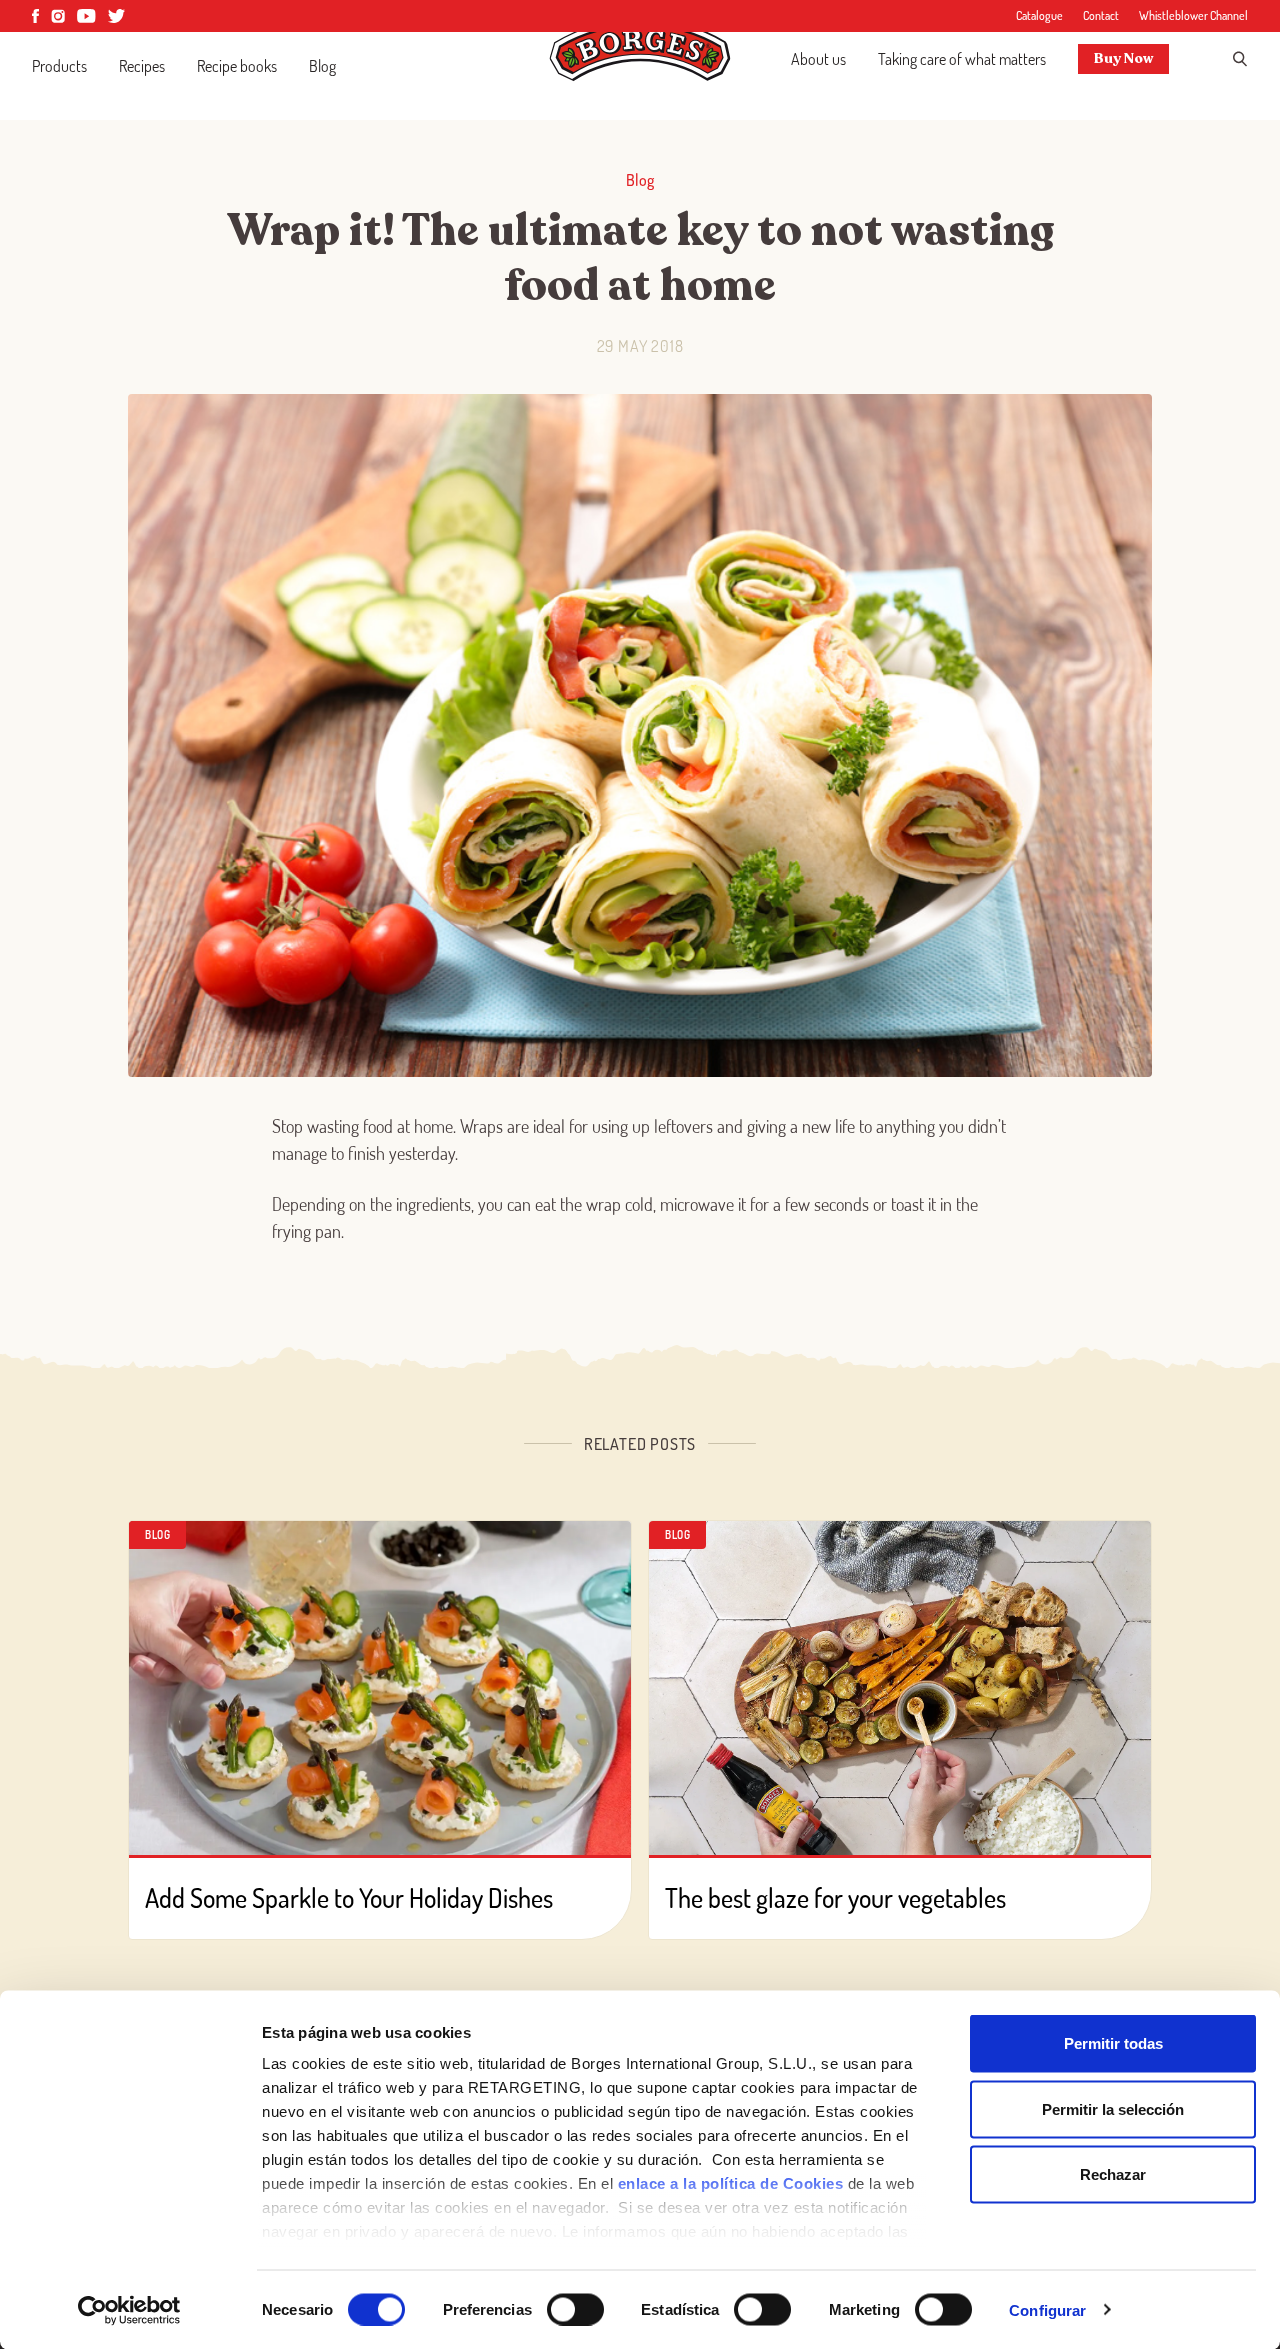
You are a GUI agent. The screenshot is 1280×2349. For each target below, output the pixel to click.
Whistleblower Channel (1193, 15)
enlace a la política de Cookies (731, 2183)
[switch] (575, 2309)
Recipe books (237, 66)
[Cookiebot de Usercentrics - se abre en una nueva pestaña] (129, 2310)
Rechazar (1113, 2174)
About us (818, 59)
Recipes (142, 66)
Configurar (1047, 2309)
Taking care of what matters (962, 59)
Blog (322, 66)
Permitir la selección (1113, 2108)
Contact (1101, 15)
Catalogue (1039, 15)
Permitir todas (1113, 2043)
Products (59, 66)
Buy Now (1123, 58)
